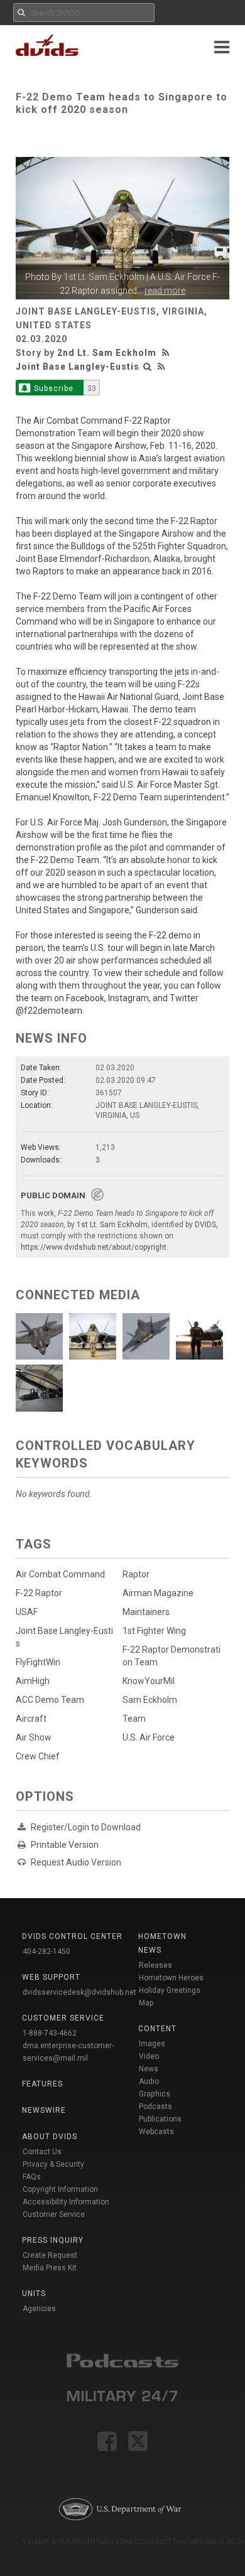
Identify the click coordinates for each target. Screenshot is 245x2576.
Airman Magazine (158, 1593)
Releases (155, 1965)
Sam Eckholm (150, 1700)
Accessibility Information (66, 2202)
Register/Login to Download (86, 1827)
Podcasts (155, 2106)
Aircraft (31, 1719)
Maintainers (146, 1612)
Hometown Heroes (171, 1978)
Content (157, 2029)
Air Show (34, 1737)
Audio (149, 2081)
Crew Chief (38, 1756)
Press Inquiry (53, 2240)
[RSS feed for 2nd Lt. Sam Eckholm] (167, 353)
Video (149, 2056)
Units (34, 2294)
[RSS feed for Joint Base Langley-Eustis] (161, 367)
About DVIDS (50, 2137)
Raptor (136, 1574)
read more (165, 291)
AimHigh (33, 1681)
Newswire (44, 2110)
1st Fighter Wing (154, 1631)
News (149, 2069)
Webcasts (156, 2132)
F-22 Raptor (39, 1593)
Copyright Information (60, 2189)
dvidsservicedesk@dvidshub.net (79, 1992)
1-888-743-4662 (50, 2033)
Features (42, 2084)
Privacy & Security (53, 2164)
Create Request (50, 2255)
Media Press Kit (50, 2268)
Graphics (155, 2094)
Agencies (39, 2309)
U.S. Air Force (149, 1737)
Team (134, 1719)
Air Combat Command (60, 1574)
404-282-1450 (46, 1951)
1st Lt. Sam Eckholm (104, 277)
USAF (27, 1612)
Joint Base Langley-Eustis (78, 367)
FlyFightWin (38, 1662)
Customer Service (54, 2214)
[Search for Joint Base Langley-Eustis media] (148, 367)
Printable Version (65, 1845)
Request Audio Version (76, 1862)
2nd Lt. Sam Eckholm (107, 353)
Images (152, 2044)
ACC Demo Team (50, 1700)
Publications (160, 2119)
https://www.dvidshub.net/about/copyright (94, 1247)
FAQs (32, 2177)
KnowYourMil (149, 1681)
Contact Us (42, 2152)
